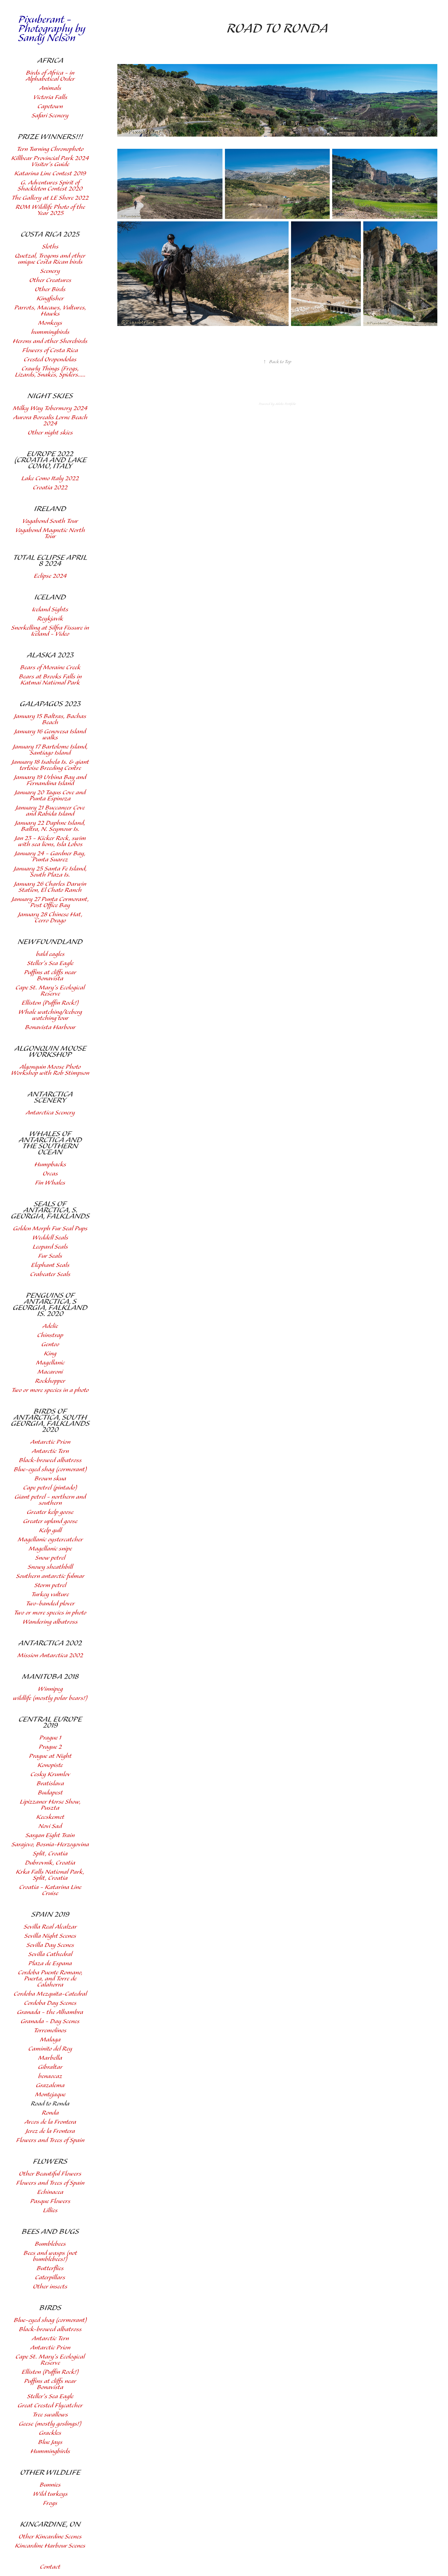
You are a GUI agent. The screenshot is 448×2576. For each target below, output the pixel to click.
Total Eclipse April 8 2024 (50, 561)
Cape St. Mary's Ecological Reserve (50, 991)
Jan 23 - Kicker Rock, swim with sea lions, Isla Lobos (50, 841)
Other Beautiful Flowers (50, 2174)
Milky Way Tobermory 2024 (50, 408)
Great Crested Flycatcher (50, 2406)
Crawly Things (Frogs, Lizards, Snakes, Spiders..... (50, 372)
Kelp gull (50, 1531)
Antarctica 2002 (50, 1643)
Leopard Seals (50, 1247)
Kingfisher (50, 299)
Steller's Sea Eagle (50, 963)
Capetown (50, 107)
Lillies (50, 2211)
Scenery (50, 271)
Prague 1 (50, 1738)
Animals (50, 88)
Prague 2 (50, 1747)
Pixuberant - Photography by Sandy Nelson (53, 29)
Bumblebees (50, 2244)
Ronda (50, 2113)
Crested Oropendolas (50, 360)
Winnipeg (50, 1689)
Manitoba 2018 (50, 1677)
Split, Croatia (50, 1854)
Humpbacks (50, 1165)
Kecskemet (50, 1817)
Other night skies (50, 433)
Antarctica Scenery (50, 1097)
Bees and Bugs (50, 2232)
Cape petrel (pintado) (50, 1488)
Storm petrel (50, 1585)
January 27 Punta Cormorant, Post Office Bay (50, 902)
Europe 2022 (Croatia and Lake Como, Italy (50, 460)
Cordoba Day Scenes (50, 2003)
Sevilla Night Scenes (50, 1936)
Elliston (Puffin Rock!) (50, 1003)
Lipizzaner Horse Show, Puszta (50, 1805)
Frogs (50, 2503)
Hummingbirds (50, 2451)
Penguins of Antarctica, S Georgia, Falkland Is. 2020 (50, 1305)
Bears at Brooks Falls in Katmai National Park (50, 680)
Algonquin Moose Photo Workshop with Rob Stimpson (50, 1070)
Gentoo (50, 1345)
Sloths (50, 247)
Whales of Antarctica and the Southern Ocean (50, 1143)
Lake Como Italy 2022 (50, 479)
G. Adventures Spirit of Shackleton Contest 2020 (50, 186)
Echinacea (50, 2192)
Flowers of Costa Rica (50, 351)
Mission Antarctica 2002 (50, 1656)
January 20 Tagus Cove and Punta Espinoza (50, 796)
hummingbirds (50, 332)
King (50, 1354)
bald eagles (50, 954)
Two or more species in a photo (50, 1390)
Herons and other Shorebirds (50, 341)
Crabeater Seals (50, 1274)
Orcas (50, 1174)
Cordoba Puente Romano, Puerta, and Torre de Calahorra (50, 1979)
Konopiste (50, 1765)
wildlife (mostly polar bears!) (50, 1698)
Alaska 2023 (50, 655)
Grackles (50, 2433)
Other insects (50, 2287)
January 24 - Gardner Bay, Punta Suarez (50, 857)
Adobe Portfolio (286, 404)
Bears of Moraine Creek (50, 668)
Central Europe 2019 (50, 1723)
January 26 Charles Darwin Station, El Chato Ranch (50, 887)
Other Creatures (50, 280)
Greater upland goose (50, 1521)
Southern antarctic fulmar (50, 1576)
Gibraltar (50, 2067)
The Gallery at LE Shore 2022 (50, 198)
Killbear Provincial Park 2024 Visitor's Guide (50, 161)
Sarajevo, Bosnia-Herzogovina (50, 1845)
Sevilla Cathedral (50, 1954)
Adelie (50, 1326)
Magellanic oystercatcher (50, 1540)
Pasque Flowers (50, 2201)
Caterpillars (50, 2278)
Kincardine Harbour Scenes (50, 2546)
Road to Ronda (50, 2104)
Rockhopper (50, 1381)
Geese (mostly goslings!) (50, 2424)
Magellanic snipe (50, 1549)
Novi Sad (50, 1826)
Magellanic (50, 1363)
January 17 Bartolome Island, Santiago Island (50, 750)
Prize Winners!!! (50, 137)
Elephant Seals (50, 1265)
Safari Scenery (50, 116)
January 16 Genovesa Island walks (50, 735)
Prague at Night (50, 1756)
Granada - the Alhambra (50, 2012)
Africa (50, 61)
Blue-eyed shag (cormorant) (50, 1470)
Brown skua (50, 1479)
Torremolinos (50, 2031)
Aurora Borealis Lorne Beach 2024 (50, 421)
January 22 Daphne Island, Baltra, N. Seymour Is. (50, 826)
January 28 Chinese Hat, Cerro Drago (50, 918)
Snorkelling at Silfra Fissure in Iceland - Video (50, 631)
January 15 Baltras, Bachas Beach (50, 719)
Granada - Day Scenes (50, 2021)
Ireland (50, 509)
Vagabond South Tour (50, 521)
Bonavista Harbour (50, 1027)
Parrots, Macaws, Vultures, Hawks (50, 311)
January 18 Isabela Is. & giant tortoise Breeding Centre (50, 765)
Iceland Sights (50, 610)
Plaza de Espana (50, 1964)
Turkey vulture (50, 1595)
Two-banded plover (50, 1604)
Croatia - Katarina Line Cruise (50, 1890)
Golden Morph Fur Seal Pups (50, 1229)
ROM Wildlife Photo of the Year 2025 (50, 210)
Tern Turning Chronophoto (50, 149)
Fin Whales (50, 1183)
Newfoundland (50, 942)
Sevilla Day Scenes (50, 1945)
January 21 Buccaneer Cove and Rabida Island (50, 811)
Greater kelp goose (50, 1512)
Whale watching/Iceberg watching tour (50, 1015)
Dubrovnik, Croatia (50, 1863)
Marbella (50, 2058)
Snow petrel (50, 1558)
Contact (50, 2567)
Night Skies (50, 396)
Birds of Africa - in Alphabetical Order (50, 76)
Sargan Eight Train (50, 1835)
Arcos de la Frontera (50, 2122)
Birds (50, 2308)
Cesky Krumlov (50, 1775)
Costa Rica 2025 (50, 234)
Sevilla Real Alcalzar (50, 1927)
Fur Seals (50, 1256)
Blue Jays (50, 2442)
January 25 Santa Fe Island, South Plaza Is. (50, 872)
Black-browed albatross (50, 1460)
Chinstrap (50, 1335)
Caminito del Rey (50, 2049)
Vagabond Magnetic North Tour (50, 533)
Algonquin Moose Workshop (50, 1052)
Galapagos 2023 (50, 704)
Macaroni (50, 1372)
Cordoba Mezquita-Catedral (50, 1994)
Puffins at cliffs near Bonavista (50, 976)
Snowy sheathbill (50, 1567)
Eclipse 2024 (50, 576)
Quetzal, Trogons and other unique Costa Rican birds (50, 259)
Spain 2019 (50, 1915)
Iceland (50, 597)
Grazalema (50, 2086)
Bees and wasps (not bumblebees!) (50, 2256)
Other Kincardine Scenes (50, 2537)
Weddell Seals (50, 1238)
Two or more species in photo (50, 1613)
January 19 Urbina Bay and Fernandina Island (50, 780)
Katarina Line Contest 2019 (50, 174)
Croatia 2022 (50, 488)
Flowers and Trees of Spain (50, 2140)
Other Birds (50, 290)
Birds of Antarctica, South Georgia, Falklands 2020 (50, 1421)
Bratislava (50, 1784)
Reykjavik (50, 619)
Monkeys (50, 323)
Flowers (50, 2162)
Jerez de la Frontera (50, 2131)
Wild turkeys (50, 2494)
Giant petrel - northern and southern (50, 1500)
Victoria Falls (50, 97)
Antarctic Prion (50, 1442)
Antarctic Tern (50, 1451)
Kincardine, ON (50, 2524)
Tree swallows (50, 2415)
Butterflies (50, 2268)
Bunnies (50, 2485)
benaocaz (50, 2076)
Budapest (50, 1793)
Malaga (50, 2040)
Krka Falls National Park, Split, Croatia (50, 1875)
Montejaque (50, 2095)
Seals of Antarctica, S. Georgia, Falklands (50, 1210)
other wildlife (50, 2473)
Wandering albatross (50, 1622)
